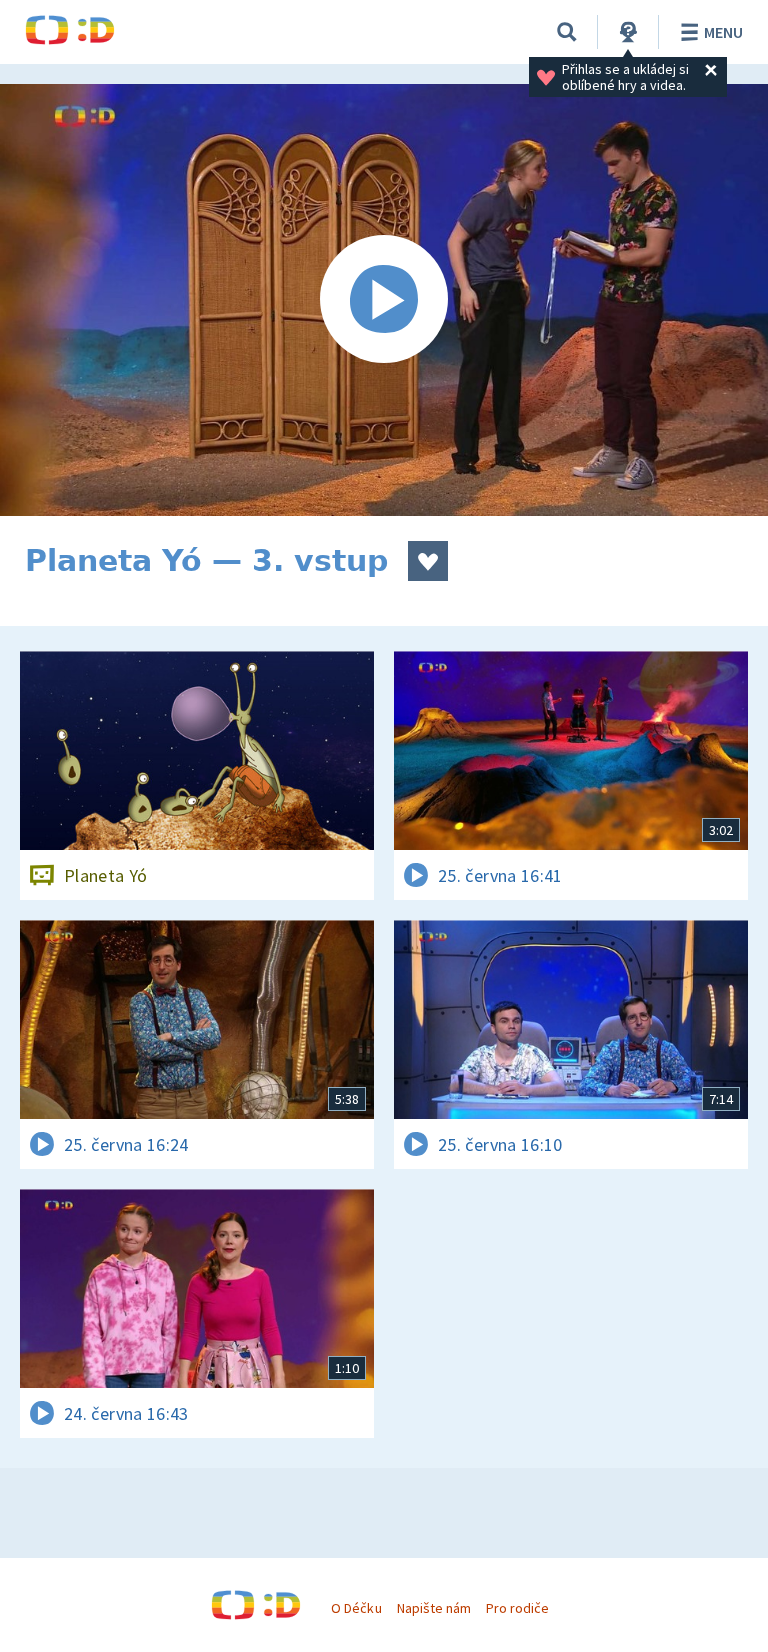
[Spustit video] (384, 300)
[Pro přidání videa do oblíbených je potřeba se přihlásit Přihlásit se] (428, 561)
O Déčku (356, 1608)
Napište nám (434, 1608)
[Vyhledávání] (567, 32)
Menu (723, 32)
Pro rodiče (517, 1608)
